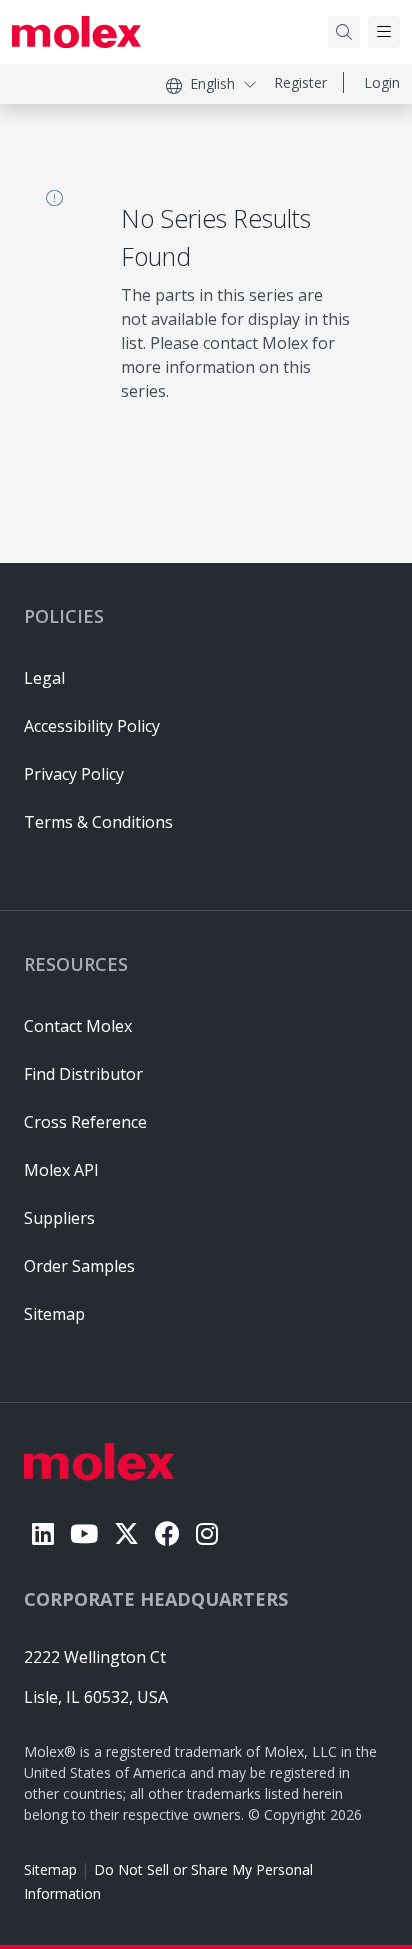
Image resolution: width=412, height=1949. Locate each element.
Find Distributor (83, 1074)
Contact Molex (78, 1026)
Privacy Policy (74, 774)
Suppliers (59, 1218)
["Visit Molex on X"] (126, 1533)
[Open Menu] (384, 32)
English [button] (212, 83)
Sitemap (50, 1869)
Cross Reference (85, 1122)
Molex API (61, 1170)
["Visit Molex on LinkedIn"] (43, 1533)
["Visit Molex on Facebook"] (167, 1533)
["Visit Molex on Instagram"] (207, 1533)
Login (382, 82)
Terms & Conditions (98, 822)
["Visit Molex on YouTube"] (84, 1533)
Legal (44, 678)
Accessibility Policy (92, 726)
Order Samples (79, 1266)
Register (300, 82)
